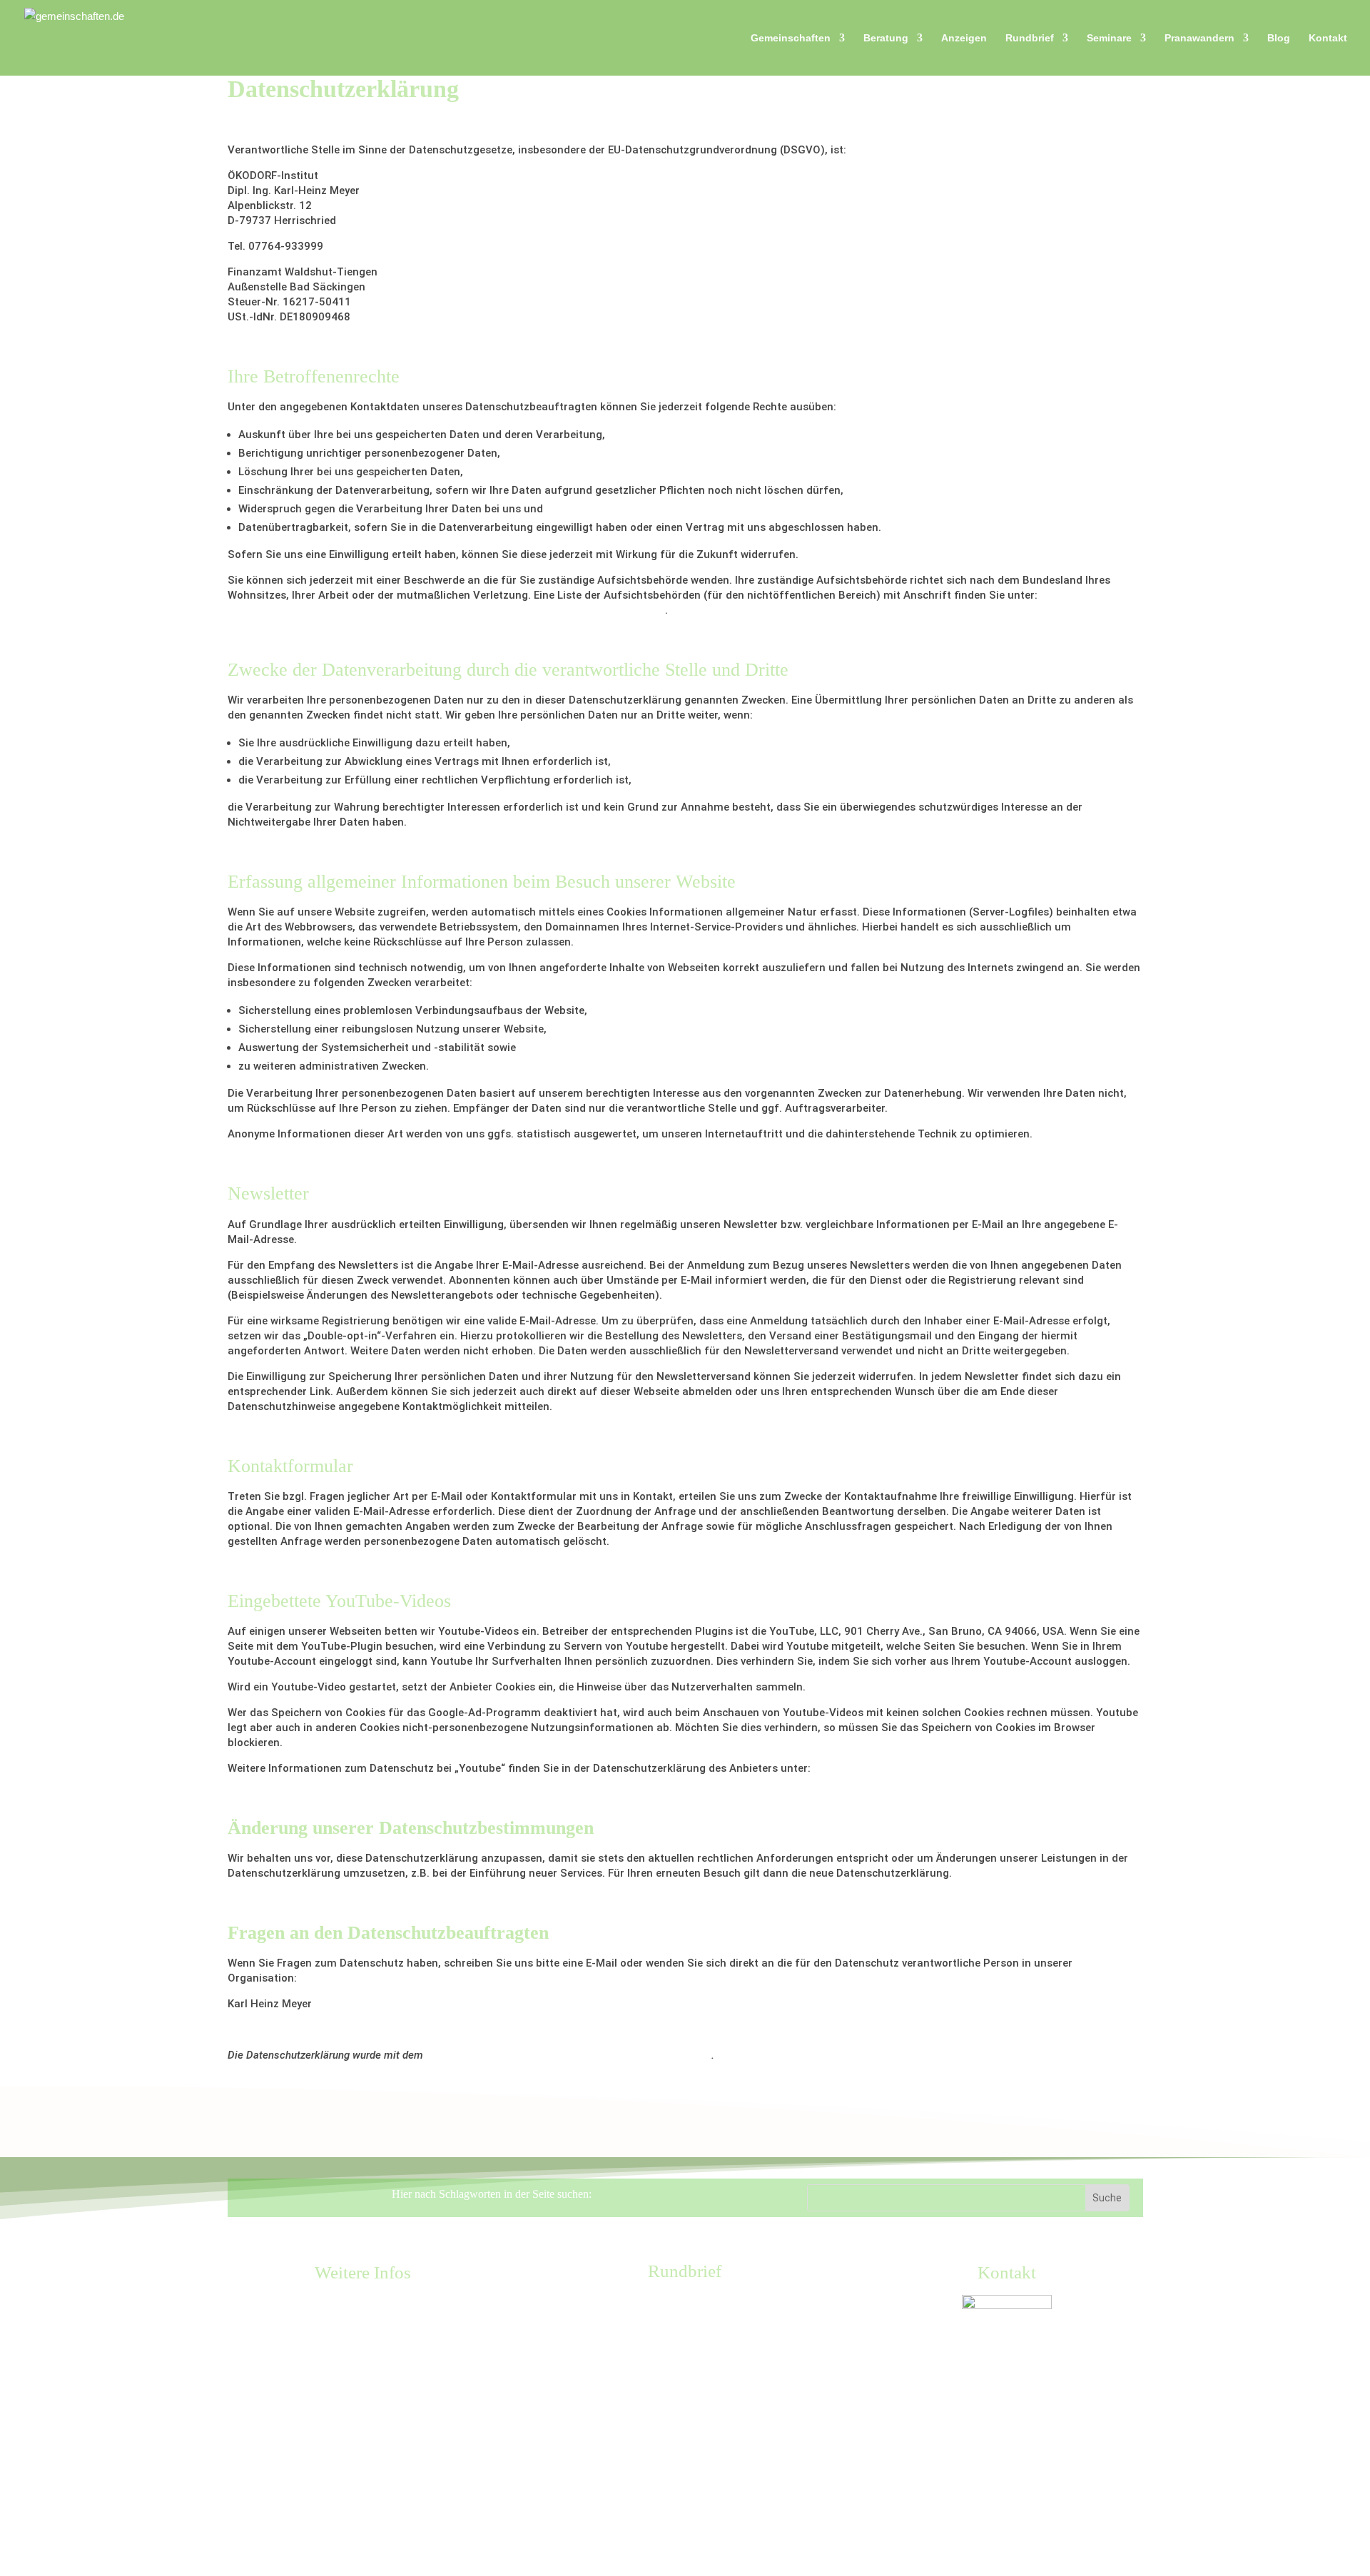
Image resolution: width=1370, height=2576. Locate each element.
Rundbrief (1030, 38)
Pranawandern (1199, 38)
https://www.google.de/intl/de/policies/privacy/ (932, 1768)
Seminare (1109, 38)
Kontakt (1328, 38)
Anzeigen (964, 38)
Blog (1279, 38)
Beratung (886, 38)
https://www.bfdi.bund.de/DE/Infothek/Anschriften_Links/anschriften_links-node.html (446, 610)
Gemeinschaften (791, 38)
